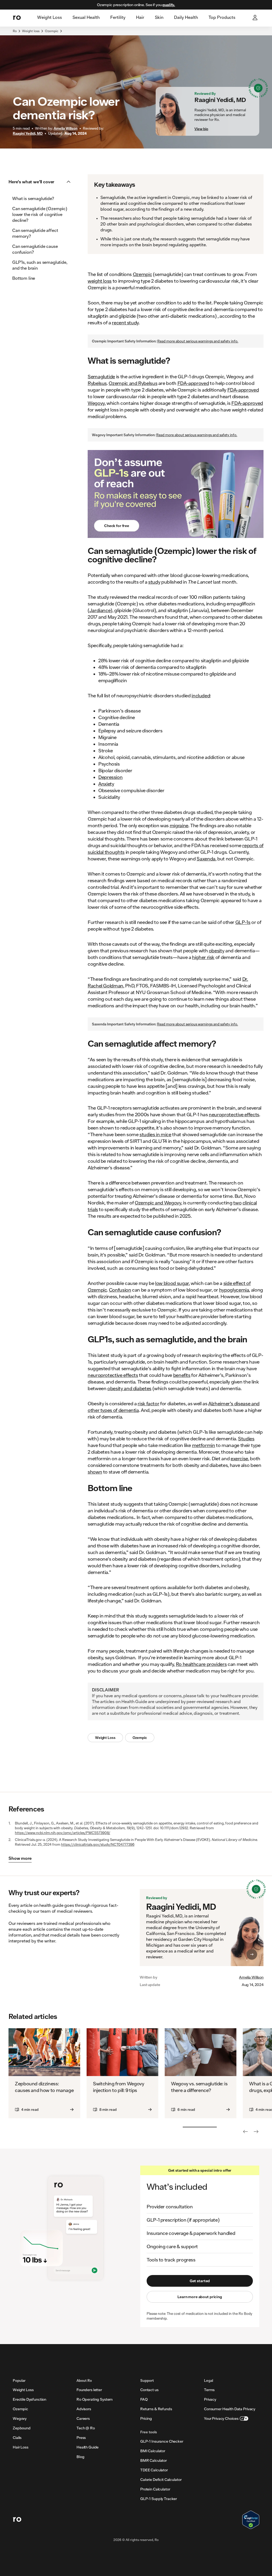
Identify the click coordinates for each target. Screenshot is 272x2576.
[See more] (256, 2132)
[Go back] (245, 2132)
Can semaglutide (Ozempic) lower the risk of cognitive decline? (40, 214)
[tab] (50, 18)
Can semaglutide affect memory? (35, 233)
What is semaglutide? (33, 198)
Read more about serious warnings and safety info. (198, 341)
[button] (41, 182)
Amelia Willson (251, 1977)
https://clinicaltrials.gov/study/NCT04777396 (98, 1844)
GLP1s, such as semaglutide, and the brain (40, 265)
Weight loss (31, 31)
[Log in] (256, 18)
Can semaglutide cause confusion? (35, 249)
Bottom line (24, 278)
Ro (15, 31)
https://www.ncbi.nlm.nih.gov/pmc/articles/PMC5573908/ (63, 1833)
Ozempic (52, 31)
